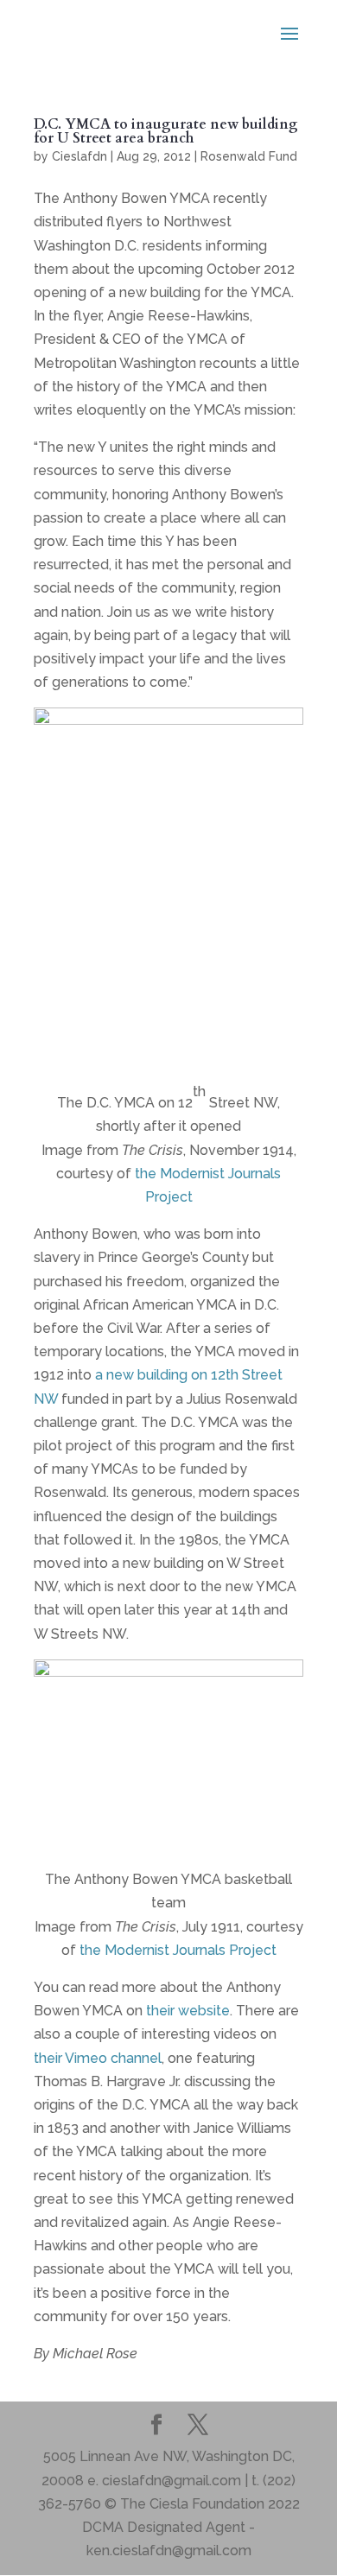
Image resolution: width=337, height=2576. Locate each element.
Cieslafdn (79, 156)
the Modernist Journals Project (178, 1950)
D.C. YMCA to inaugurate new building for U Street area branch (166, 131)
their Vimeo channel (98, 2058)
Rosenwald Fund (249, 156)
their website (188, 2011)
